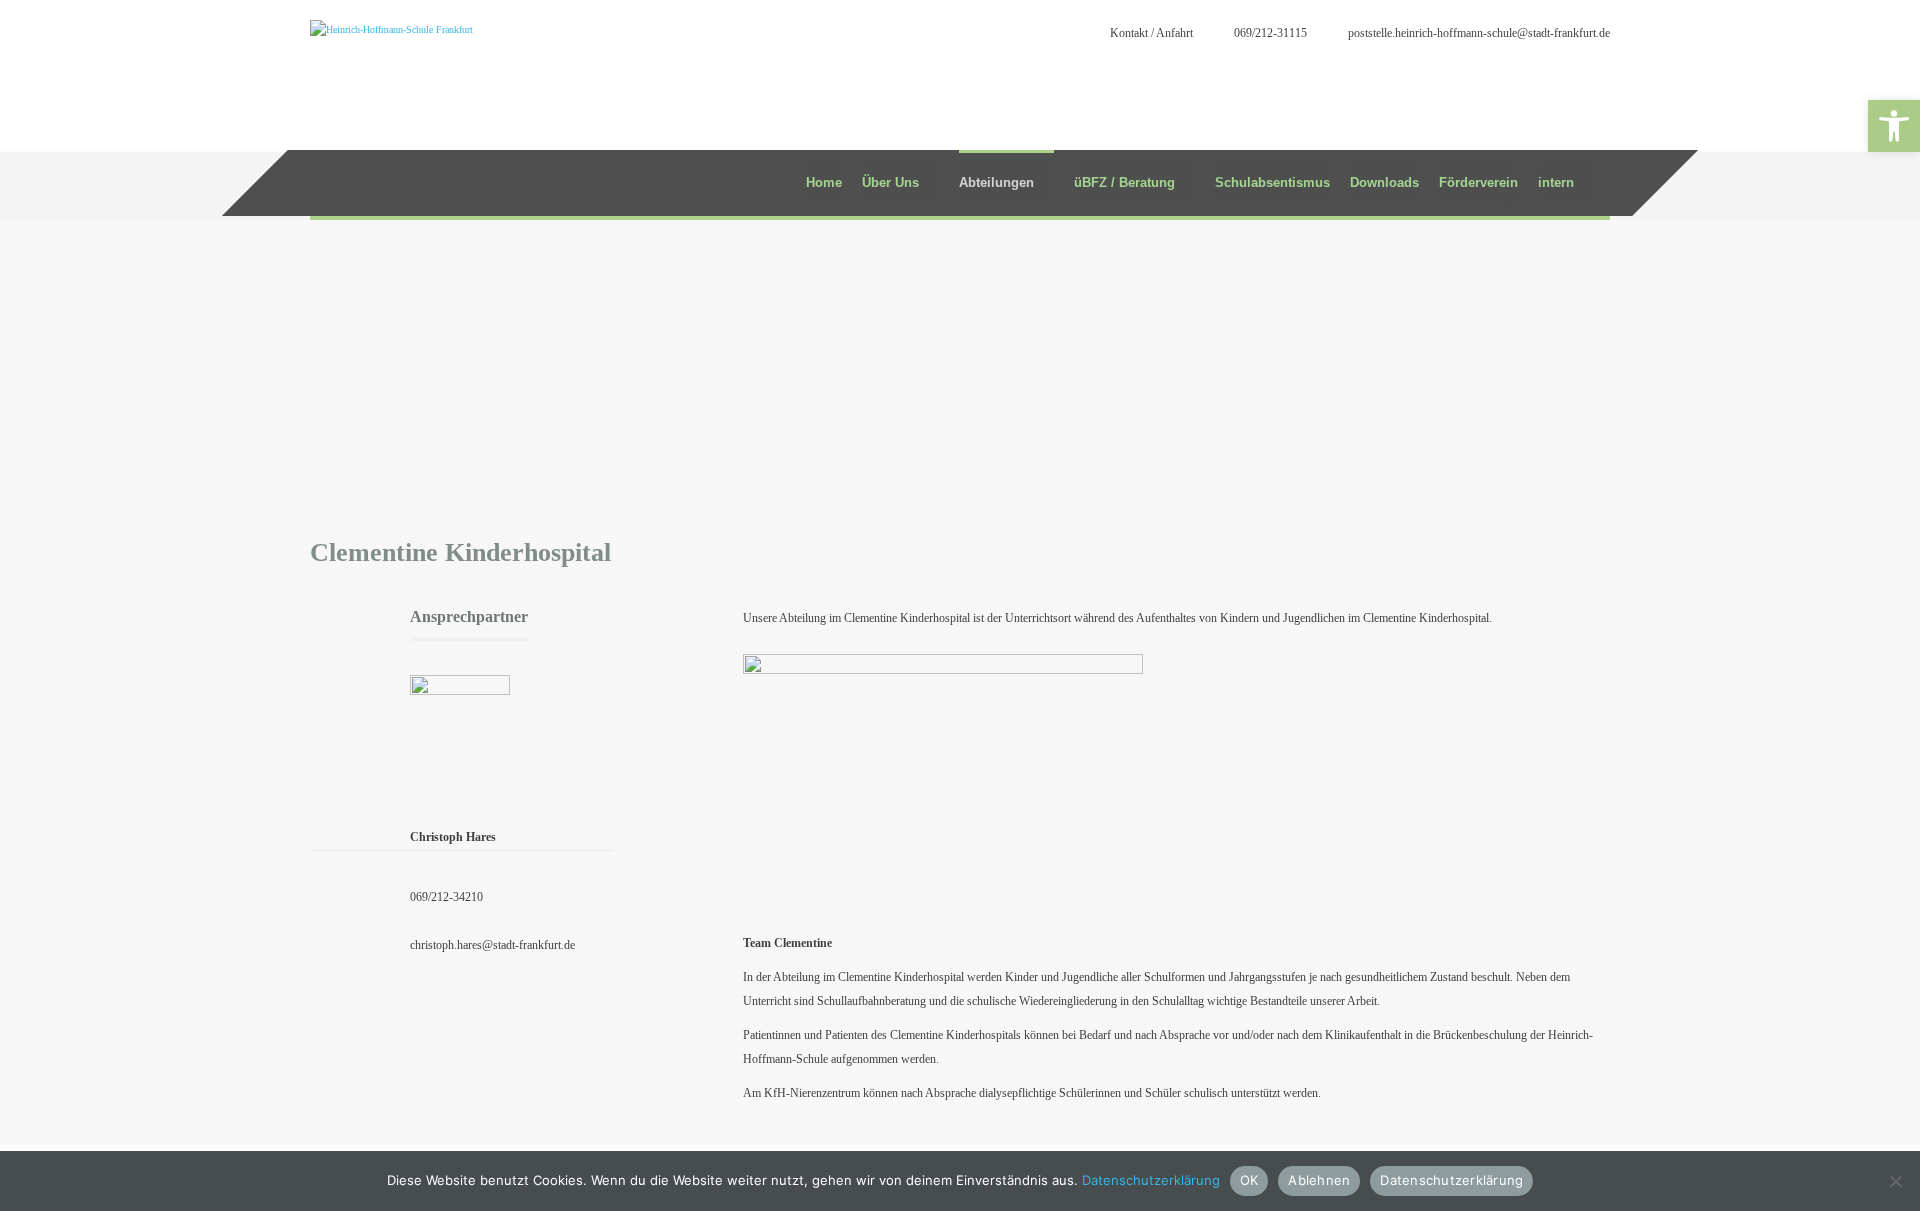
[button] (1894, 126)
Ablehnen (1319, 1180)
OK (1249, 1180)
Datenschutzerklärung (1151, 1180)
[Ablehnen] (1895, 1181)
